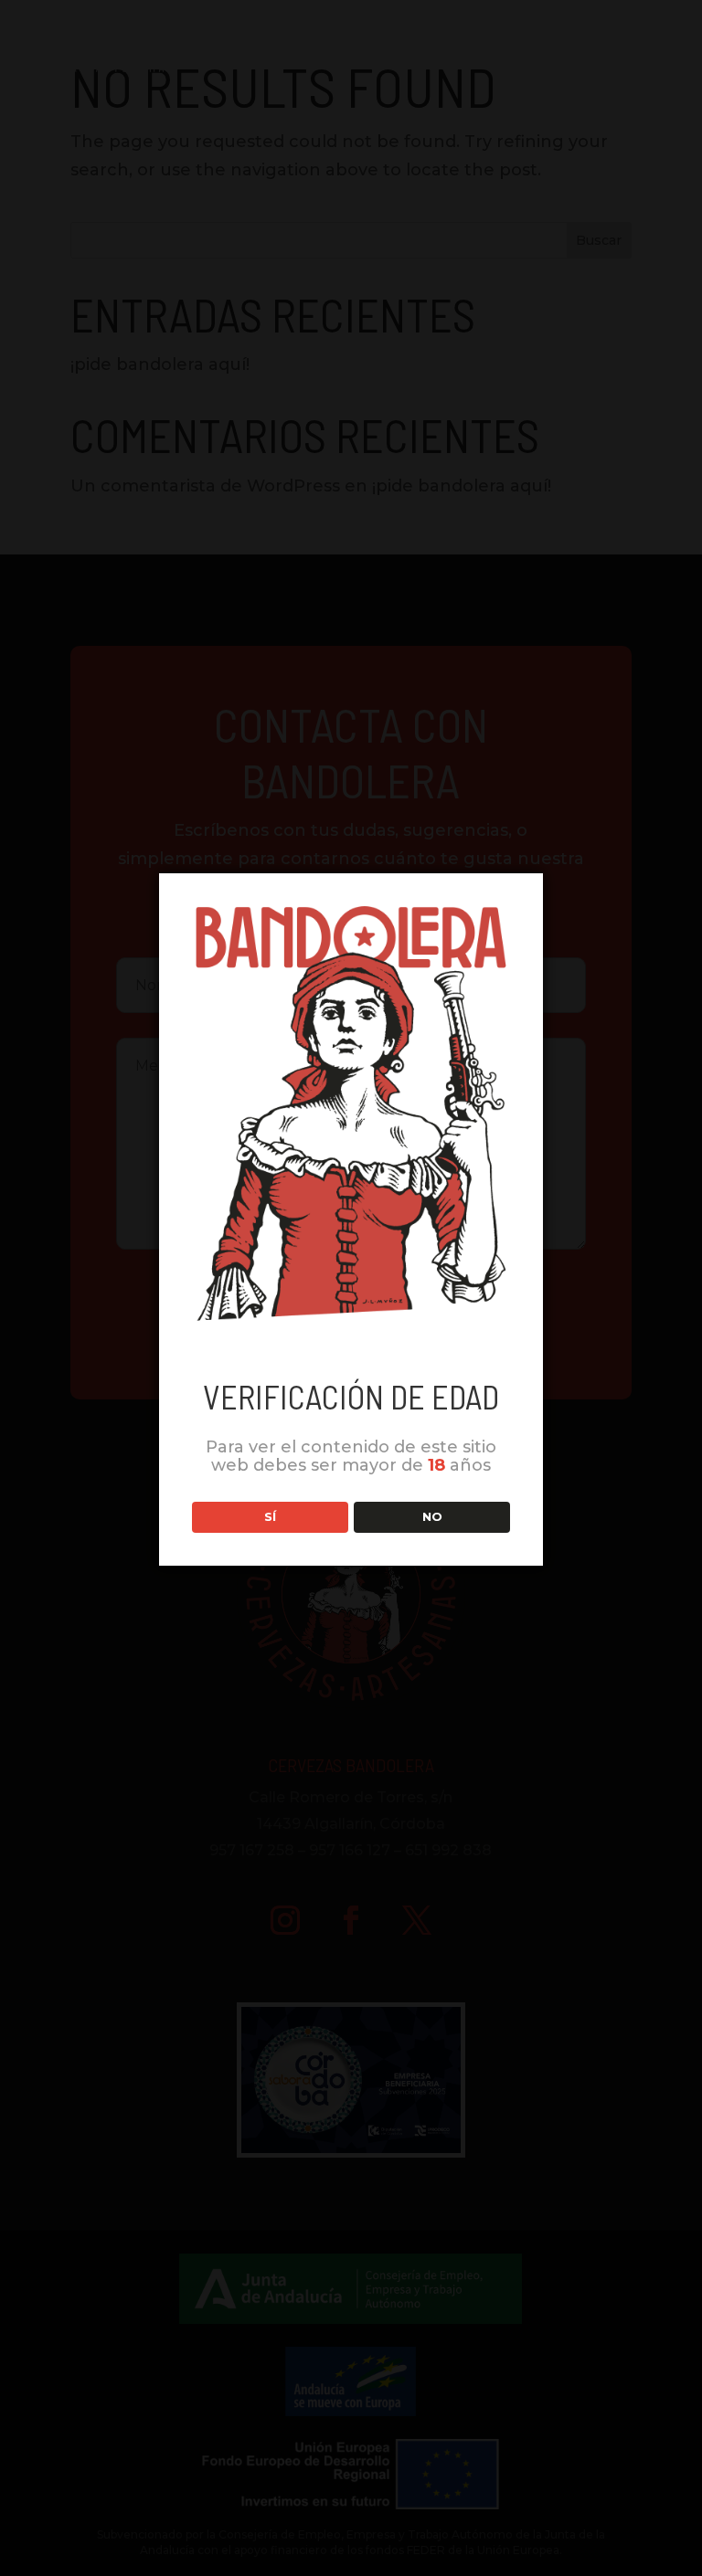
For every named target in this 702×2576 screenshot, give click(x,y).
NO (432, 1516)
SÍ (270, 1516)
